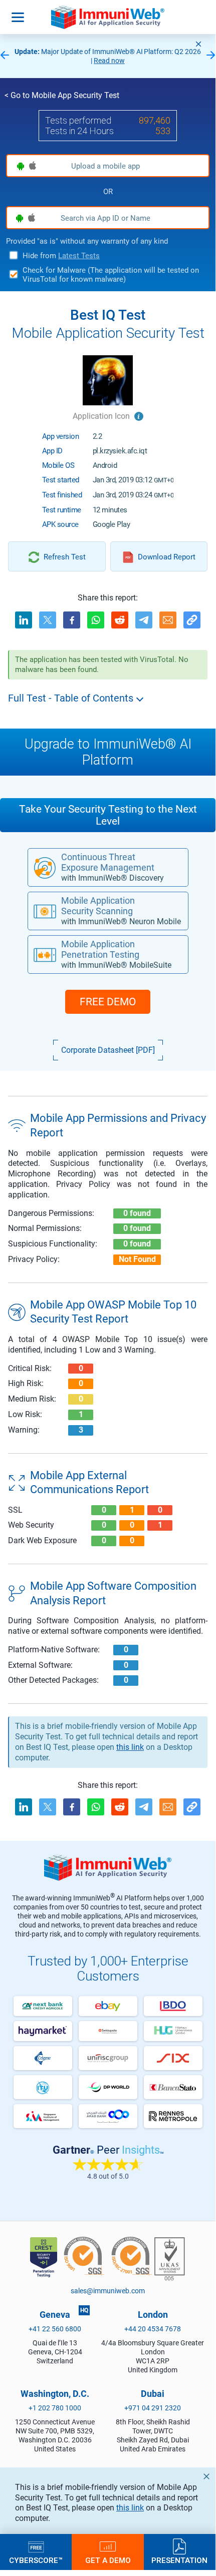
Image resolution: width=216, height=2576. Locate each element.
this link (130, 2508)
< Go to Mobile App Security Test (62, 95)
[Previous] (5, 56)
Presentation (179, 2560)
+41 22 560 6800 (55, 2329)
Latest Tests (79, 256)
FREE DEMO (108, 1002)
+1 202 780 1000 (55, 2408)
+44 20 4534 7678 (153, 2329)
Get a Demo (108, 2560)
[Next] (211, 56)
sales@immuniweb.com (108, 2291)
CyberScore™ (36, 2560)
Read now (109, 61)
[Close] (198, 44)
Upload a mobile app (105, 166)
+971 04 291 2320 (153, 2408)
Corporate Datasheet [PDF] (108, 1050)
